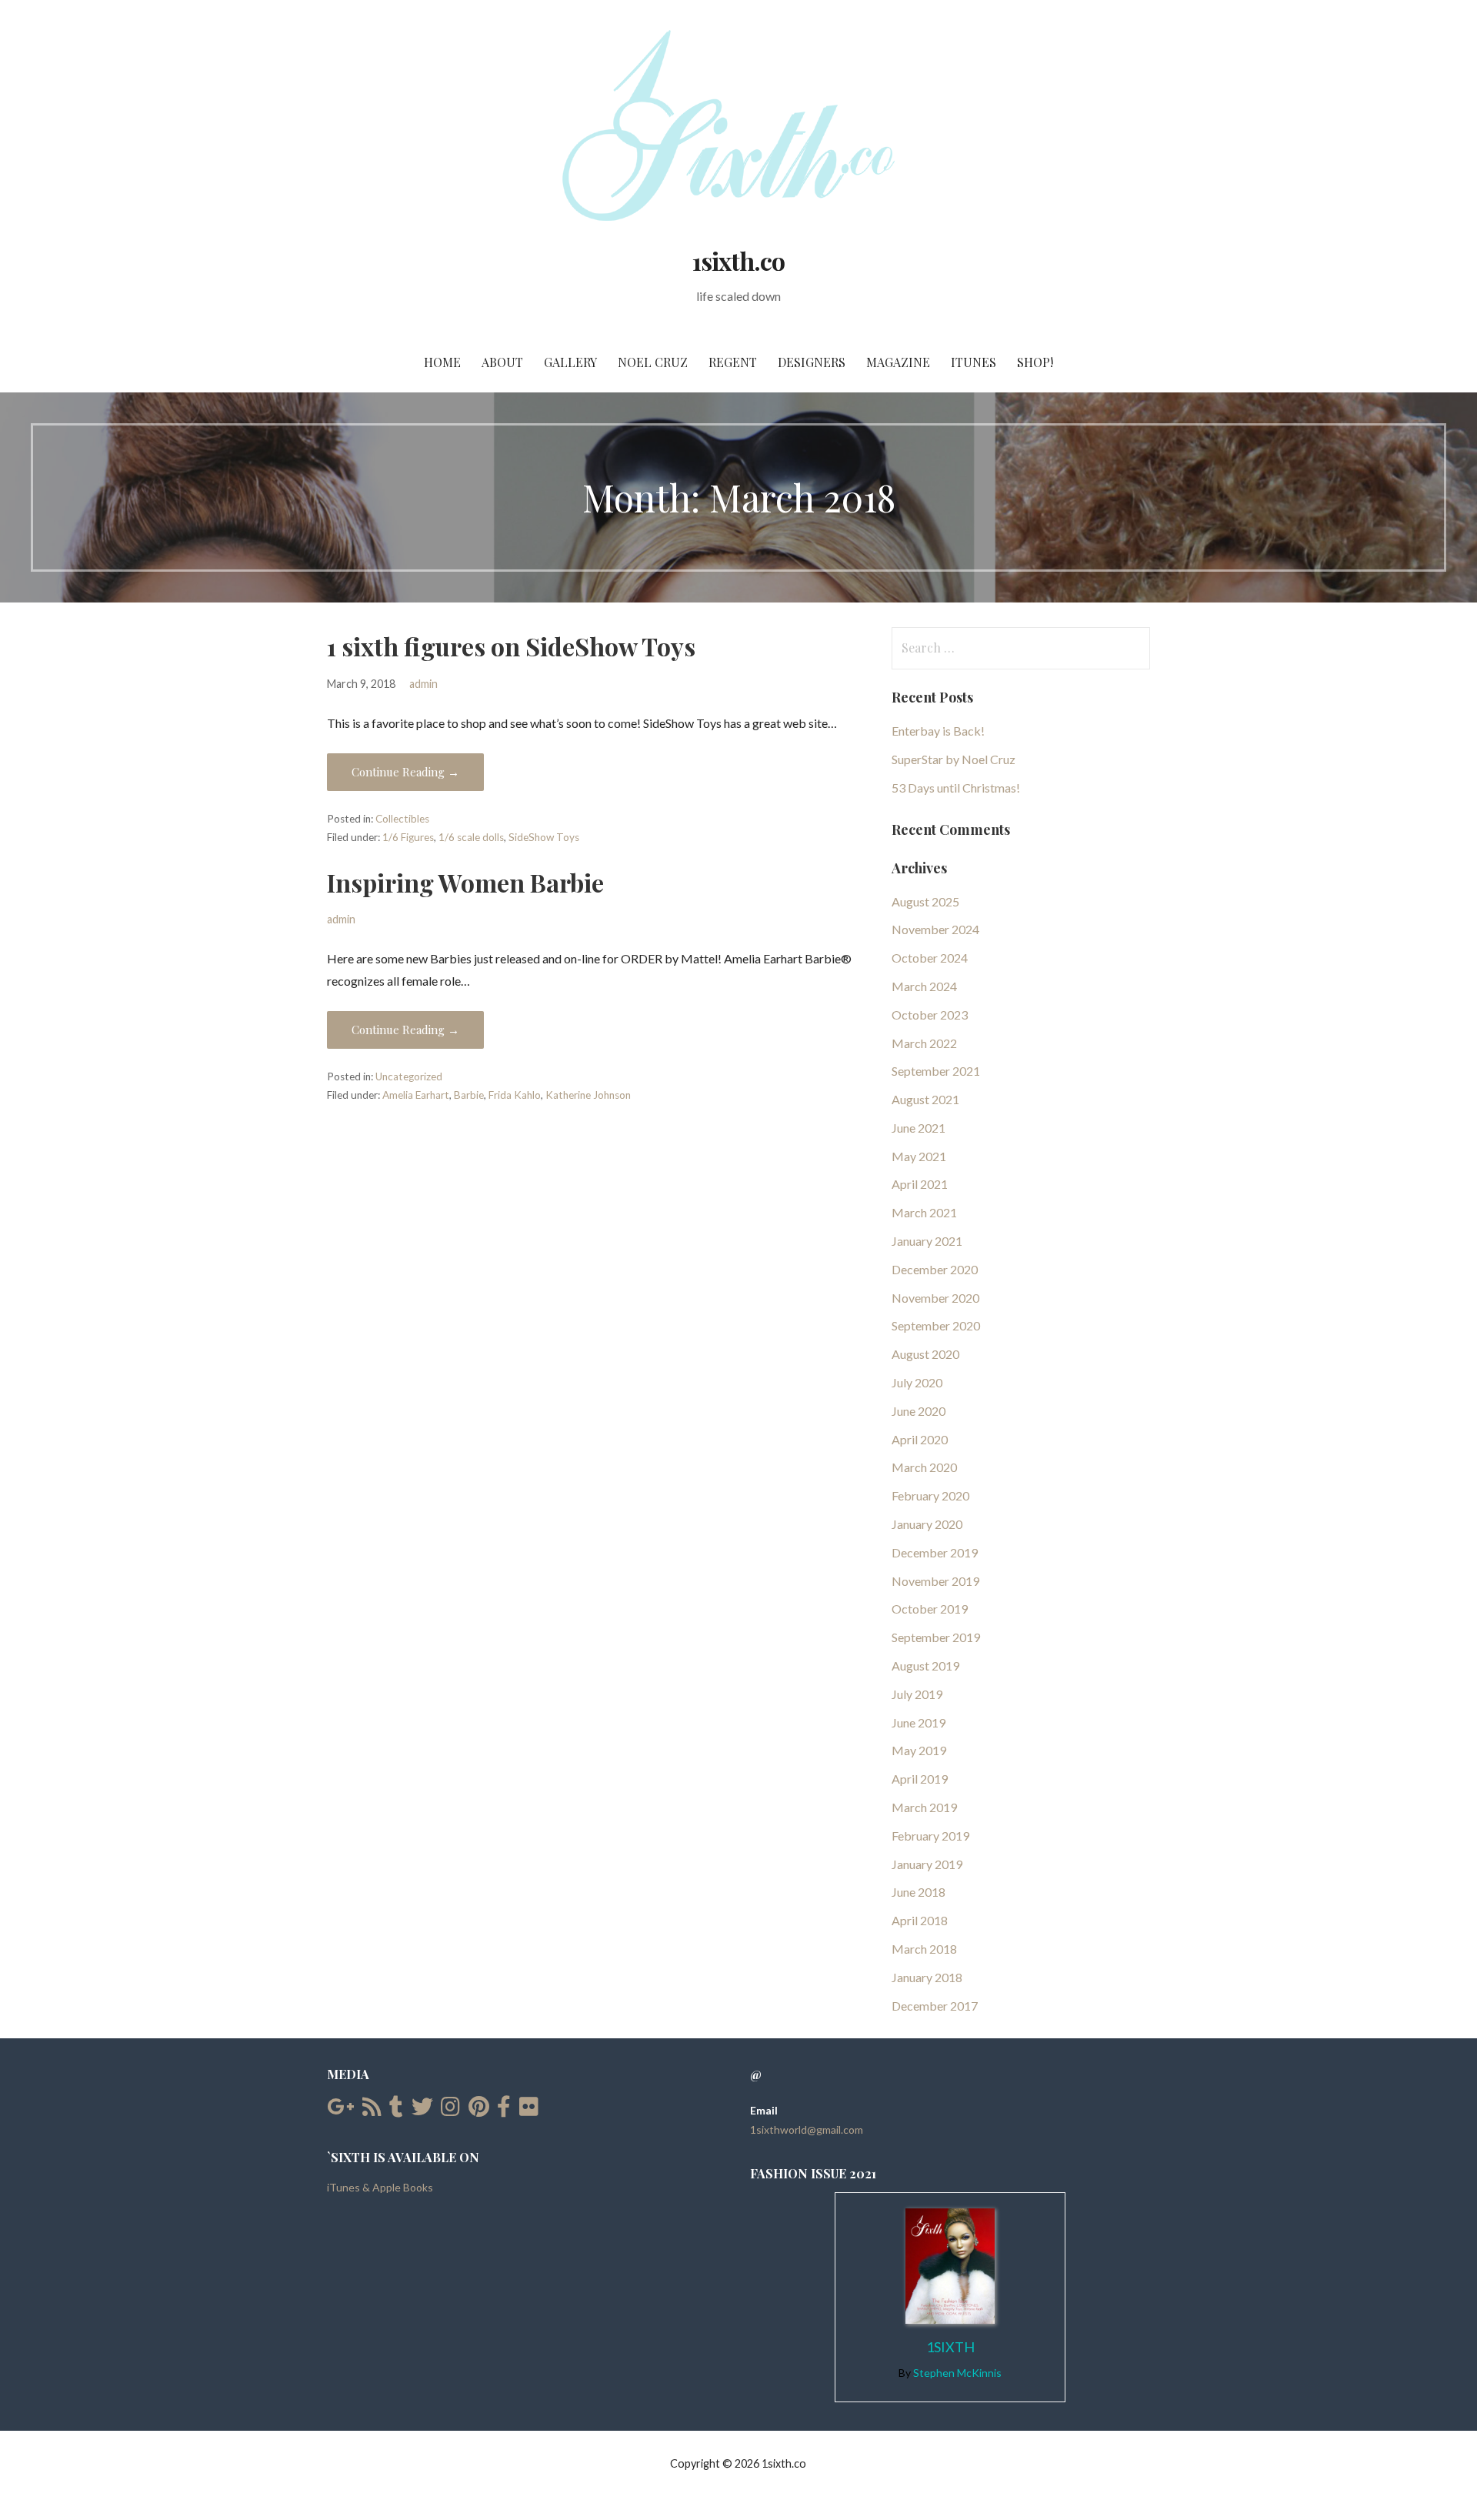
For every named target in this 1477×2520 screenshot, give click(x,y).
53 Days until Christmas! (956, 788)
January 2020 (927, 1524)
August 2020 (925, 1354)
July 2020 (917, 1382)
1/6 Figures (408, 837)
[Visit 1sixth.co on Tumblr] (396, 2110)
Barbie (469, 1095)
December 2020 (935, 1269)
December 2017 (935, 2006)
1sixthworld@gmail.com (807, 2129)
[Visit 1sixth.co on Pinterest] (479, 2110)
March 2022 (924, 1043)
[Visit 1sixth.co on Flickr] (529, 2110)
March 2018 (924, 1949)
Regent (733, 362)
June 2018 (919, 1892)
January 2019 (927, 1864)
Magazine (898, 362)
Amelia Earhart (416, 1095)
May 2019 (919, 1750)
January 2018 (927, 1977)
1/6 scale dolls (471, 837)
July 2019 (917, 1694)
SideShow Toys (544, 837)
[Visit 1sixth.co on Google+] (340, 2110)
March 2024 (924, 986)
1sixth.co (738, 260)
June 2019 (919, 1722)
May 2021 (919, 1156)
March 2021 (924, 1212)
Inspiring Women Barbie (465, 882)
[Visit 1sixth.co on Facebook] (504, 2110)
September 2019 (936, 1637)
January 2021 (927, 1241)
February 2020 (930, 1495)
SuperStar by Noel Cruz (954, 759)
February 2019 (930, 1836)
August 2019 (925, 1666)
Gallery (570, 362)
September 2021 (936, 1071)
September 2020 (936, 1325)
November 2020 (935, 1298)
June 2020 (919, 1411)
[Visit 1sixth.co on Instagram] (450, 2110)
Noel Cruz (653, 362)
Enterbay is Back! (938, 731)
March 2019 (924, 1807)
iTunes (974, 362)
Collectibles (402, 819)
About (502, 362)
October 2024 (930, 958)
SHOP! (1035, 362)
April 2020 (920, 1439)
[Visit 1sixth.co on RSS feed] (372, 2110)
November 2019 (935, 1581)
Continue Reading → (405, 772)
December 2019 (935, 1552)
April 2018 (920, 1920)
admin (423, 684)
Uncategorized (409, 1076)
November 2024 (935, 929)
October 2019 (930, 1609)
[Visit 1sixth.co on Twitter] (422, 2110)
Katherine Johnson (588, 1095)
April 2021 (920, 1184)
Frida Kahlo (515, 1095)
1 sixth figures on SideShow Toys (511, 646)
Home (442, 362)
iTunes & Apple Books (380, 2187)
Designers (812, 362)
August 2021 (925, 1099)
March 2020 (924, 1467)
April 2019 (920, 1779)
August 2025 (925, 901)
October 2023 (930, 1015)
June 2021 (919, 1128)
